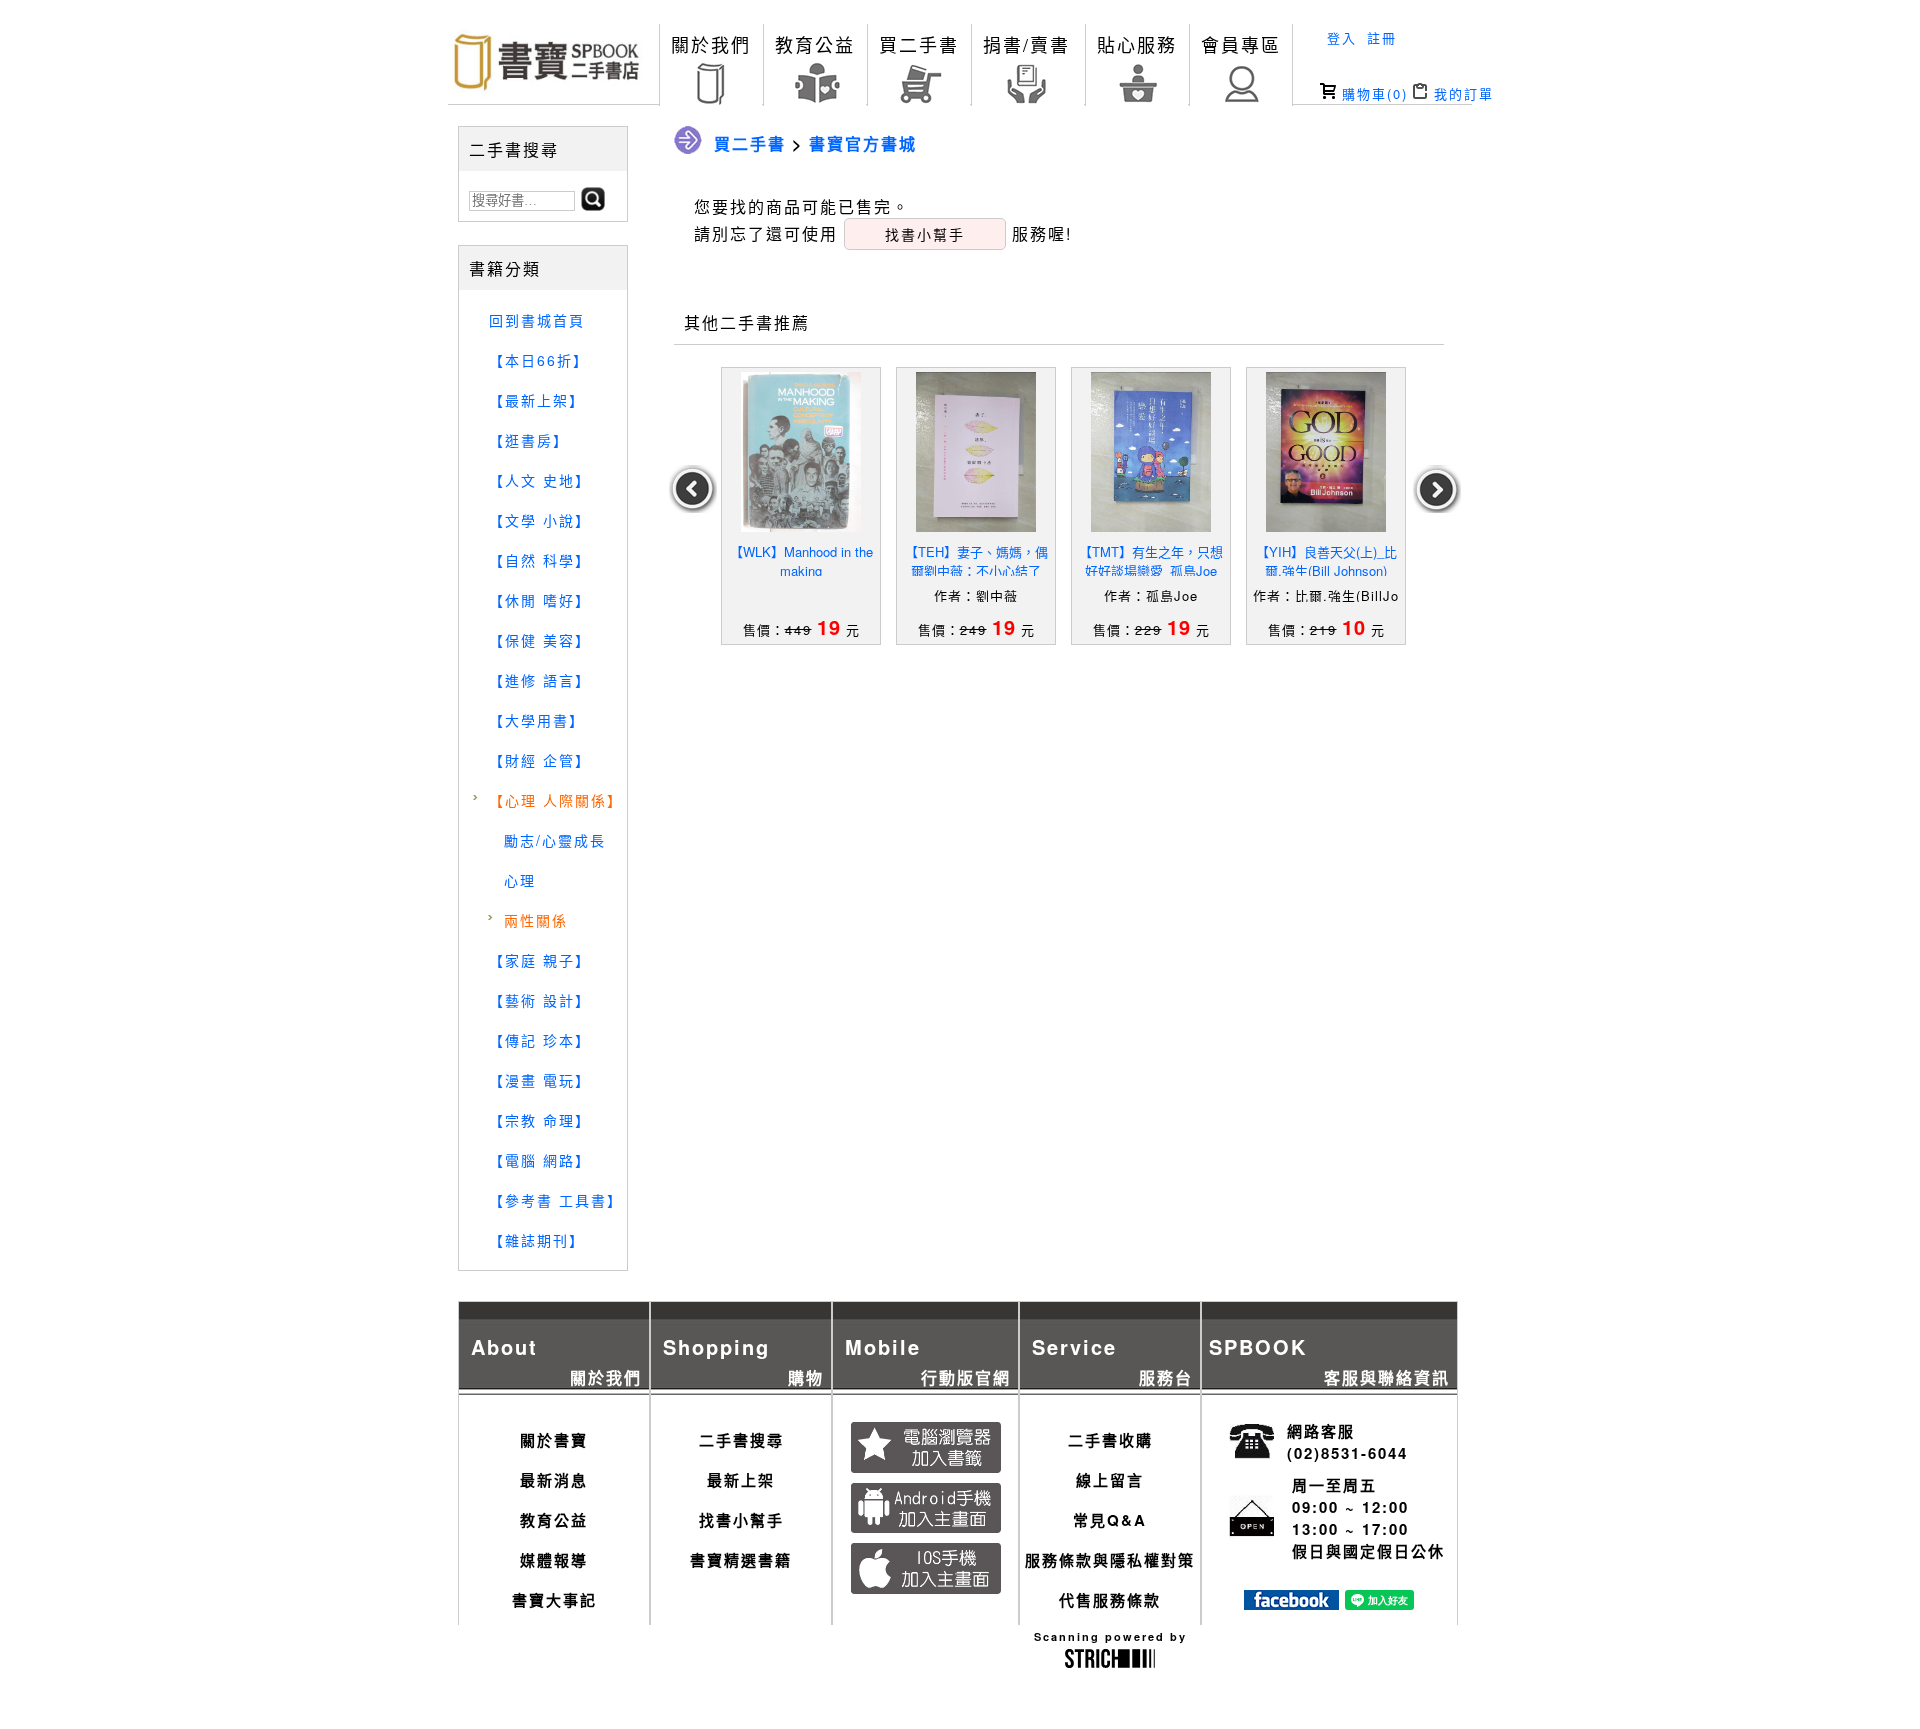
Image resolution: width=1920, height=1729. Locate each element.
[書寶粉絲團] (1291, 1603)
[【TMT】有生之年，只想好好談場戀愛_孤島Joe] (1151, 452)
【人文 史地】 (540, 480)
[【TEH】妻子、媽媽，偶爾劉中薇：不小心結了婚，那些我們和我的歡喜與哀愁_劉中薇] (976, 452)
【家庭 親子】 (540, 960)
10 (1354, 626)
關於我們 (711, 44)
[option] (801, 506)
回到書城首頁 (537, 320)
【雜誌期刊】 (537, 1240)
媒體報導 (554, 1560)
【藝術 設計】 (540, 1000)
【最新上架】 (537, 400)
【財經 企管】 (540, 760)
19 (829, 626)
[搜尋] (593, 204)
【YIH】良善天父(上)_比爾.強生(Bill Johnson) (1326, 561)
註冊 (1382, 37)
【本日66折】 (539, 360)
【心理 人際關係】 (556, 800)
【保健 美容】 (540, 640)
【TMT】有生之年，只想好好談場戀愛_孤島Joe (1151, 561)
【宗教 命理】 (540, 1120)
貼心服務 (1137, 44)
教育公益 (815, 44)
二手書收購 (1110, 1440)
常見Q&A (1110, 1520)
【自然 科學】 (540, 560)
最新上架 (741, 1480)
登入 (1342, 37)
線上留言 (1110, 1480)
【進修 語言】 (540, 680)
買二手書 (919, 44)
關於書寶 (554, 1440)
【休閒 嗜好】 (540, 600)
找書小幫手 (741, 1520)
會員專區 (1241, 44)
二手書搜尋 (741, 1440)
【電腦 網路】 (540, 1160)
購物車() (1372, 93)
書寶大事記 (554, 1600)
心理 (520, 880)
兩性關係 (536, 920)
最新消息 (554, 1480)
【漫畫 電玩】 (540, 1080)
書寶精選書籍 (741, 1560)
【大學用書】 (537, 720)
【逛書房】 (529, 440)
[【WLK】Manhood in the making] (801, 452)
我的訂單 (1461, 93)
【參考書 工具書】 (556, 1200)
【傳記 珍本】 (540, 1040)
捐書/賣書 (1026, 44)
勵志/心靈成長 (555, 840)
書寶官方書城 (863, 143)
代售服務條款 (1110, 1600)
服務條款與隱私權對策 (1110, 1560)
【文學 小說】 (540, 520)
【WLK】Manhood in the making (801, 561)
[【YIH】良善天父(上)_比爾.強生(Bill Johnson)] (1326, 452)
